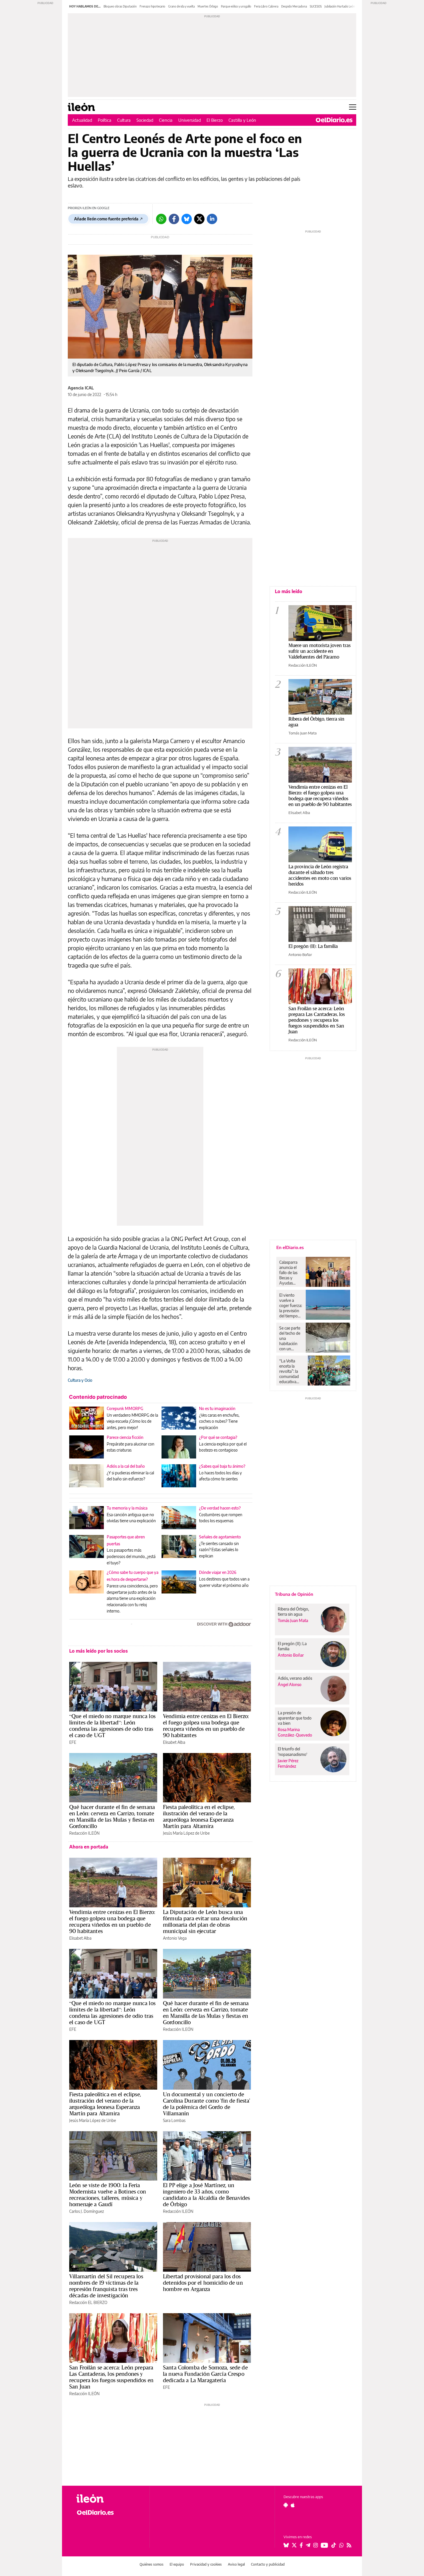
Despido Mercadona (294, 6)
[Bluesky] (187, 219)
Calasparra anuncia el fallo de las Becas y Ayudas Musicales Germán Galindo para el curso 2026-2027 (290, 1273)
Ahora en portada (89, 1847)
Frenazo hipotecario (152, 6)
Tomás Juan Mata (303, 733)
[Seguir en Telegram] (308, 2545)
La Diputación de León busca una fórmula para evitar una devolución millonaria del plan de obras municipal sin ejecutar (205, 1921)
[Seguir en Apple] (293, 2505)
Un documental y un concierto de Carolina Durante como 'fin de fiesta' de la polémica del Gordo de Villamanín (207, 2104)
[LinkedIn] (212, 219)
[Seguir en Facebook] (301, 2545)
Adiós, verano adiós (295, 1678)
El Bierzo (215, 120)
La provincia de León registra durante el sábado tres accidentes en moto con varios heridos (320, 875)
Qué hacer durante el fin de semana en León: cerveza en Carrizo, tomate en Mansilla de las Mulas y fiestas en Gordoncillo (112, 1816)
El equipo (177, 2564)
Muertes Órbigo (208, 6)
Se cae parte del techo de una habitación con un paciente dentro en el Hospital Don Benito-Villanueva (291, 1338)
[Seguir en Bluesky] (286, 2545)
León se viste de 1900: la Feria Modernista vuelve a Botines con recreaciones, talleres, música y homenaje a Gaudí (108, 2195)
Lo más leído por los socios (99, 1651)
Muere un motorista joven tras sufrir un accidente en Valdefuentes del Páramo (320, 651)
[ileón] (108, 2499)
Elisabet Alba (174, 1742)
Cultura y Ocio (80, 1380)
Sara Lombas (174, 2120)
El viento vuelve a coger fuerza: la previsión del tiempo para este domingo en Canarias (291, 1306)
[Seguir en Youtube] (324, 2545)
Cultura (124, 120)
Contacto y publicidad (268, 2564)
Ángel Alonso (290, 1684)
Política (105, 120)
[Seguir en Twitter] (294, 2545)
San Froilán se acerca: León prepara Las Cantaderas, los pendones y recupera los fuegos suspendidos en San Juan (111, 2377)
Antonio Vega (175, 1938)
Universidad (190, 120)
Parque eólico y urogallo (236, 6)
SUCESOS (316, 6)
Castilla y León (242, 120)
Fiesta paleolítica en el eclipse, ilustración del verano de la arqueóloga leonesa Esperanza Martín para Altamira (199, 1816)
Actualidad (82, 120)
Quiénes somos (152, 2564)
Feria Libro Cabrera (266, 6)
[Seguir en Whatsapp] (342, 2545)
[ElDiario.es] (334, 120)
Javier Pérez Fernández (288, 1763)
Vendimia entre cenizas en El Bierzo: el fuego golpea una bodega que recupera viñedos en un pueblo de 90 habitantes (206, 1726)
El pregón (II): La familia (313, 946)
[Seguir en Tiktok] (334, 2545)
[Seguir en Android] (286, 2505)
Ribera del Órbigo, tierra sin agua (316, 722)
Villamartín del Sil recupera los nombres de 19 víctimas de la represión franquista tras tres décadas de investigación (106, 2286)
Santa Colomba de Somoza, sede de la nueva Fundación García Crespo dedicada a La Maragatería (205, 2374)
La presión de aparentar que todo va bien (295, 1718)
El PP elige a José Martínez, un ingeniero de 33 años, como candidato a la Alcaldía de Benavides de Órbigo (206, 2195)
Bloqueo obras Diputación (120, 6)
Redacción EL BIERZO (88, 2302)
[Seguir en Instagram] (316, 2545)
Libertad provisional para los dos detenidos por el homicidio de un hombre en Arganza (203, 2283)
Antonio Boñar (300, 955)
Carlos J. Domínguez (87, 2211)
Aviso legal (236, 2564)
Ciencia (166, 120)
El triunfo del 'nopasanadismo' (292, 1751)
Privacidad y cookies (206, 2564)
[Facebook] (174, 219)
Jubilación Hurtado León (340, 6)
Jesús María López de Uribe (186, 1833)
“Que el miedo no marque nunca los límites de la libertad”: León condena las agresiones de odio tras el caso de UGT (112, 1726)
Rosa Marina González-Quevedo (295, 1732)
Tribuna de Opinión (294, 1594)
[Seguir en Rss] (349, 2545)
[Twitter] (199, 219)
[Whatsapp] (161, 219)
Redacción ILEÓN (84, 1833)
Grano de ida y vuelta (181, 6)
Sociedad (145, 120)
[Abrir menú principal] (353, 107)
